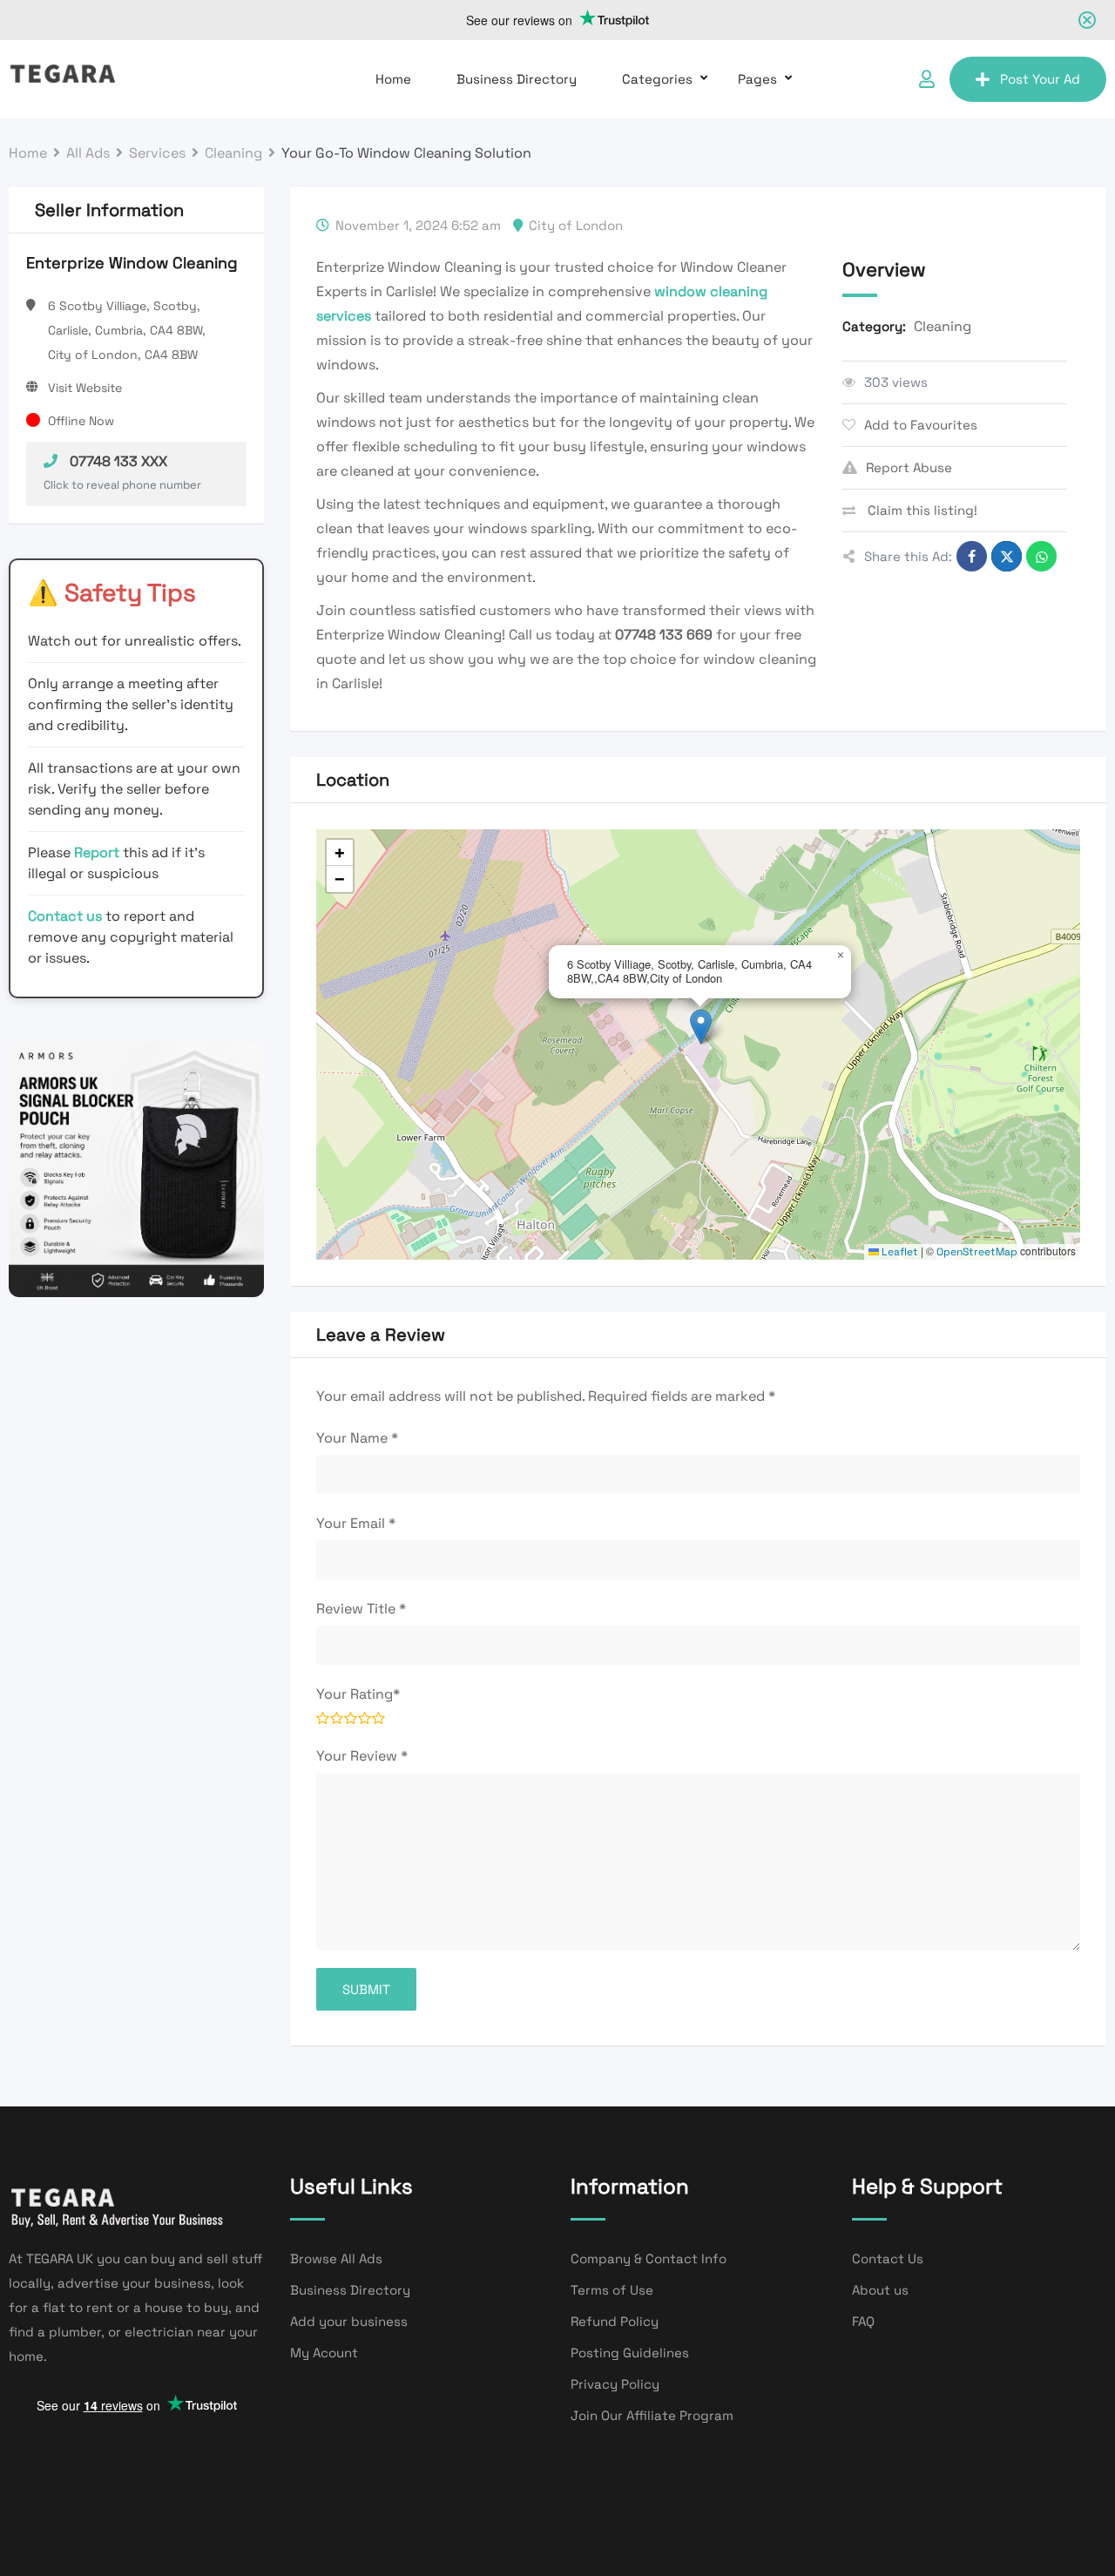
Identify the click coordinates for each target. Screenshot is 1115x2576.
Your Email (356, 1523)
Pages (757, 79)
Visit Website (85, 388)
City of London (576, 225)
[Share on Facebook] (972, 556)
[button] (701, 1027)
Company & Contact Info (649, 2258)
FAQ (863, 2321)
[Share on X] (1007, 556)
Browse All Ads (336, 2258)
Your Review (362, 1756)
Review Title (361, 1609)
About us (880, 2290)
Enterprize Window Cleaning (132, 263)
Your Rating (358, 1694)
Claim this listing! (921, 510)
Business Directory (517, 79)
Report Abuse (909, 467)
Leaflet (899, 1252)
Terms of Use (612, 2290)
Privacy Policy (615, 2384)
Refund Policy (615, 2321)
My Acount (324, 2353)
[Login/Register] (927, 79)
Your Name (357, 1438)
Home (393, 79)
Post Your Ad (1040, 79)
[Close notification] (1087, 20)
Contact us (65, 916)
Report (98, 852)
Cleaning (943, 326)
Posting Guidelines (630, 2353)
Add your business (349, 2321)
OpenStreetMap (977, 1252)
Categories (657, 79)
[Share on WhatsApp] (1041, 556)
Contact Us (888, 2258)
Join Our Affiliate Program (652, 2415)
